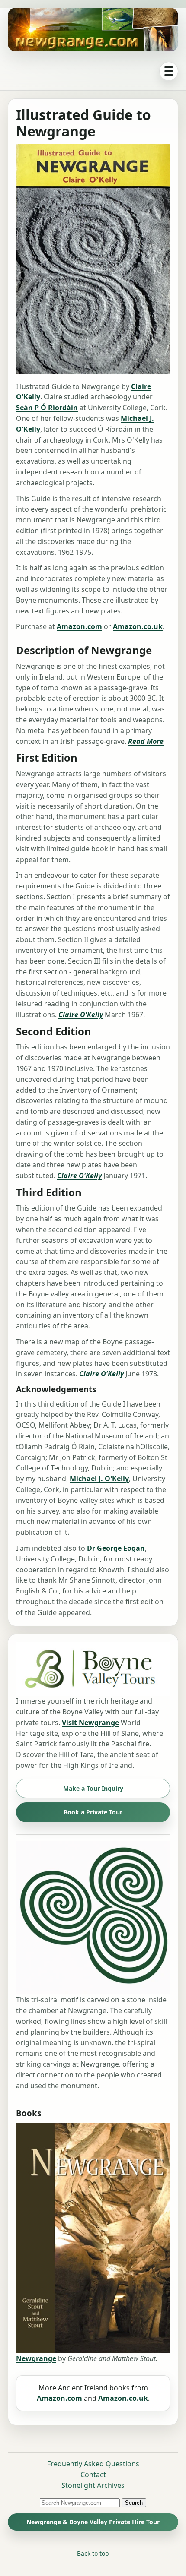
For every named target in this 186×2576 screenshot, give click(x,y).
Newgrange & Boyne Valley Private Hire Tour (93, 2522)
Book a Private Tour (93, 1812)
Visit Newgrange (90, 1723)
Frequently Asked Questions (93, 2464)
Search (134, 2503)
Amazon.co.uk (138, 626)
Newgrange (36, 2358)
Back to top (93, 2553)
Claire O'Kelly (81, 1015)
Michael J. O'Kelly (99, 1479)
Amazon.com (79, 626)
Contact (93, 2475)
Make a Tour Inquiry (93, 1788)
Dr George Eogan (116, 1548)
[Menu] (169, 71)
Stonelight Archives (93, 2485)
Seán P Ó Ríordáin (47, 408)
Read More (146, 741)
